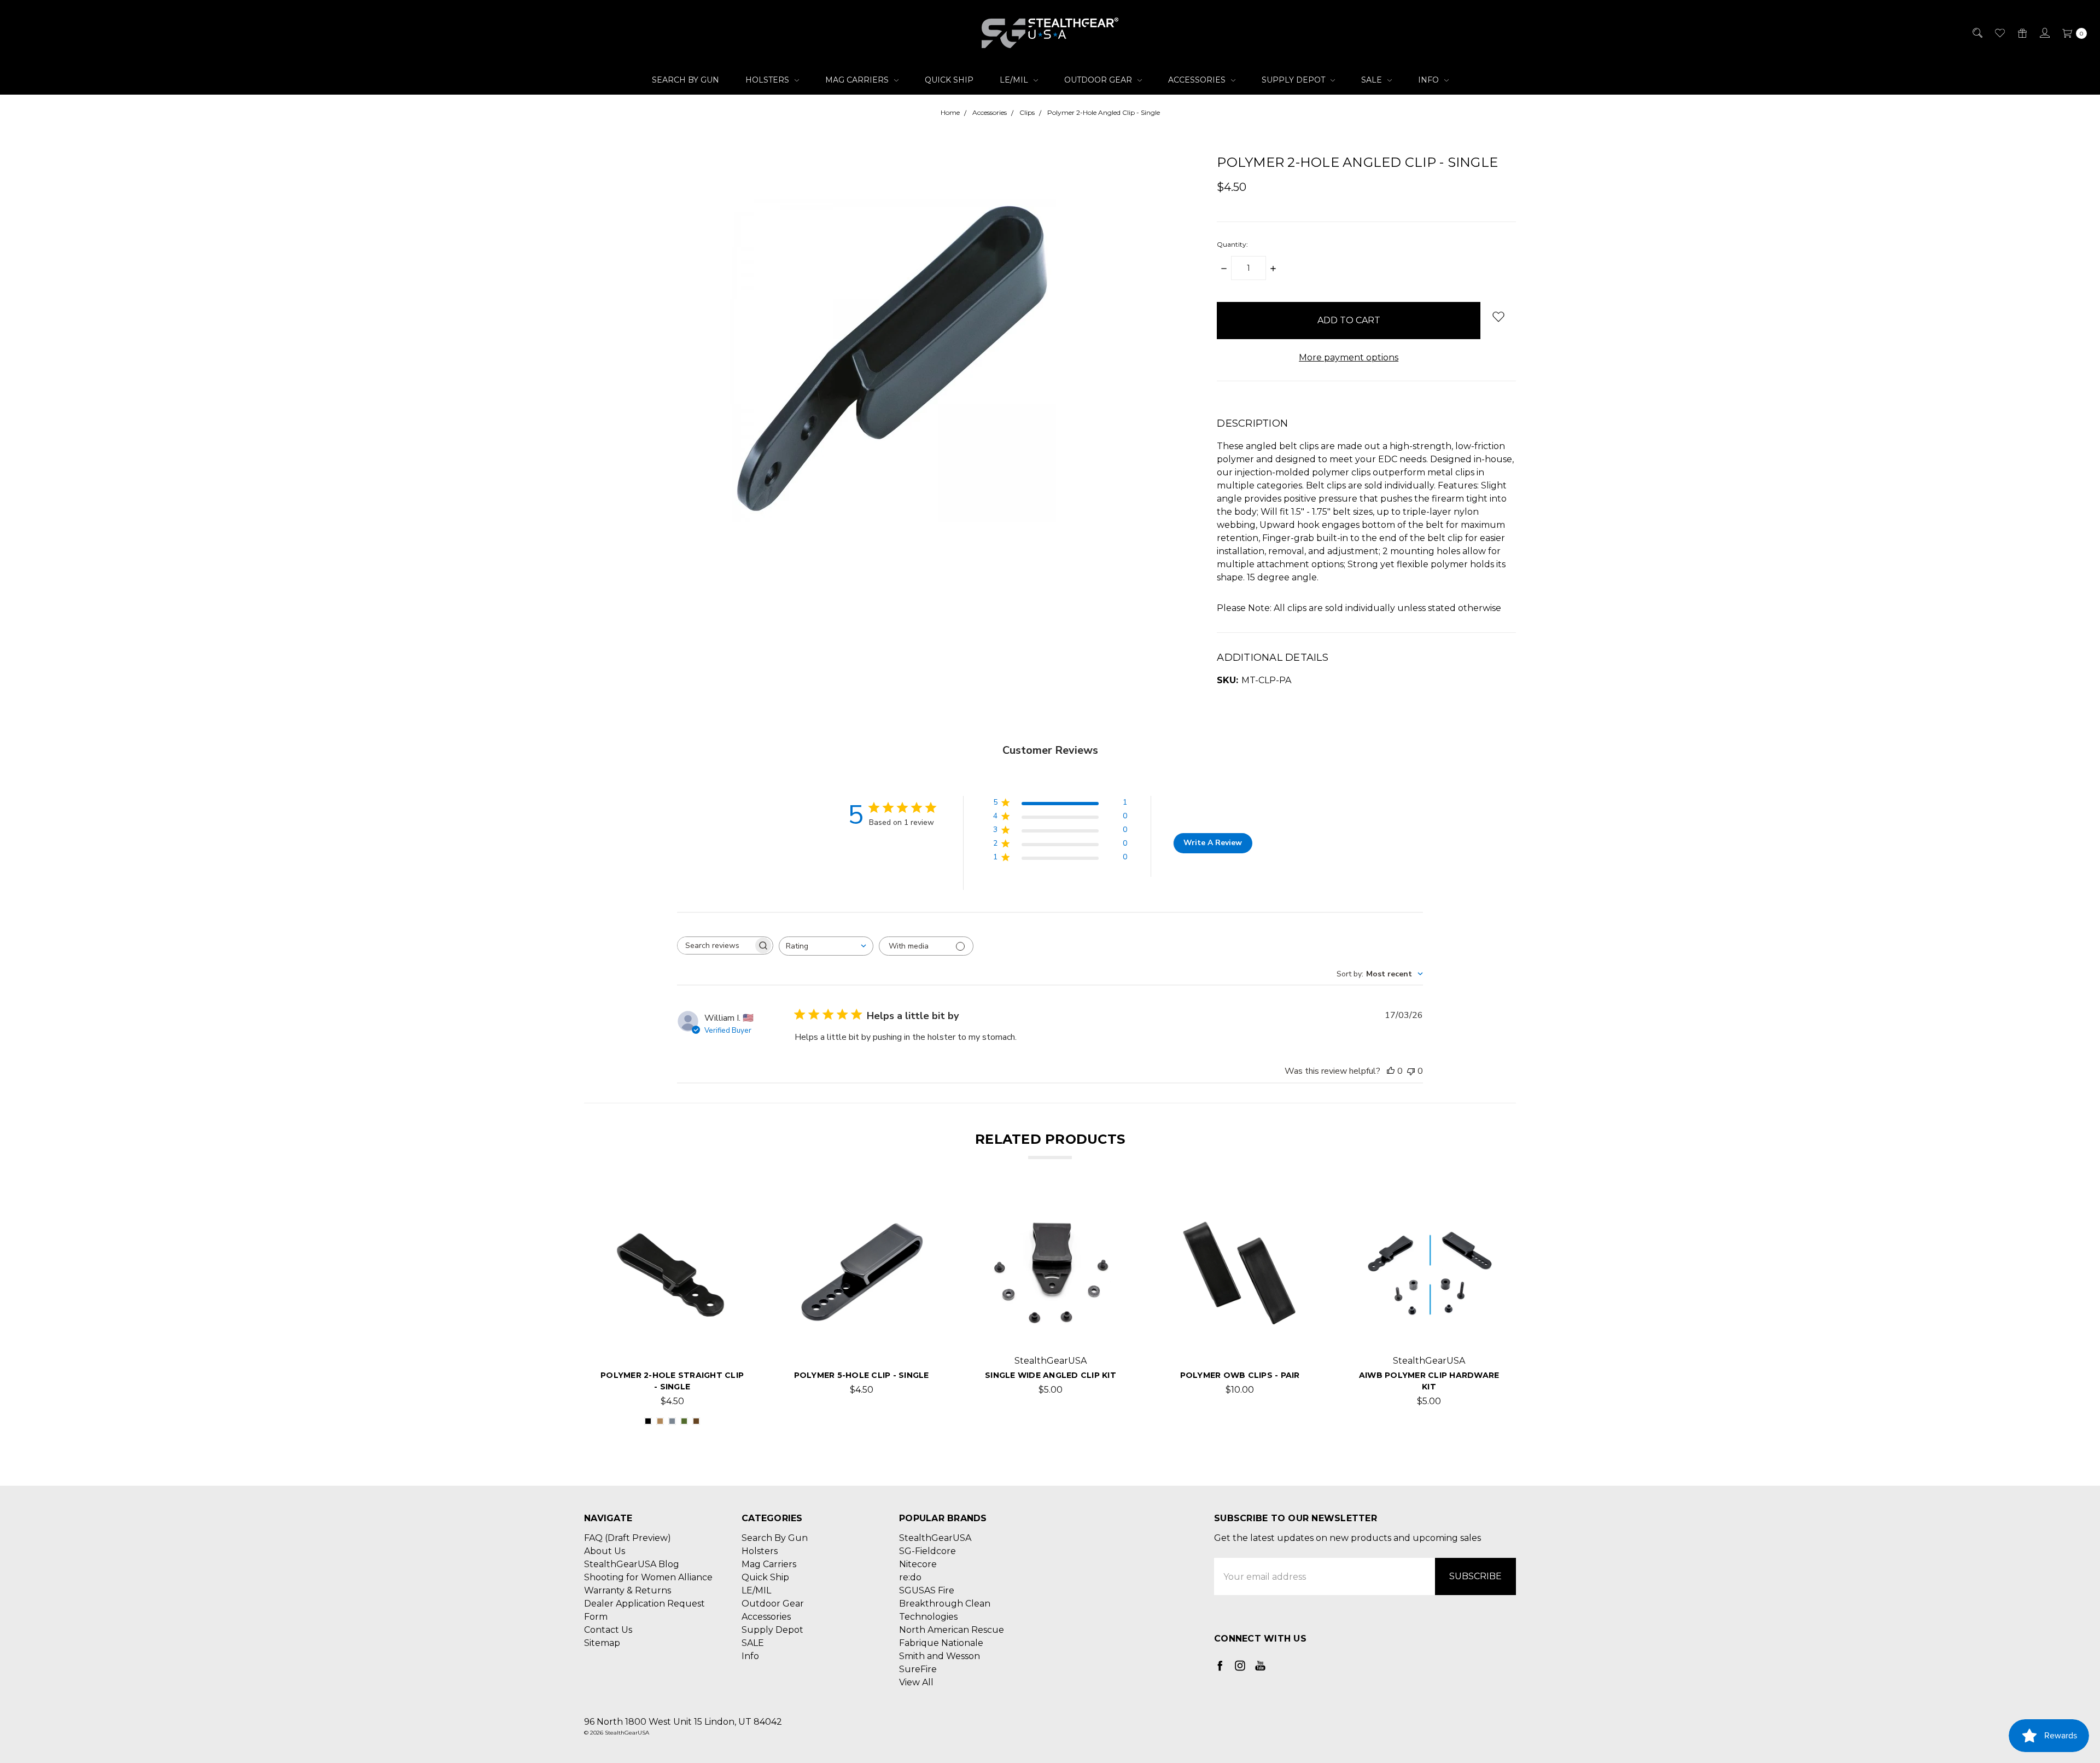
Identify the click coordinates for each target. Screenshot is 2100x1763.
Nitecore (918, 1564)
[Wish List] (1999, 33)
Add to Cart (862, 1330)
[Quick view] (729, 1217)
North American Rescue (952, 1630)
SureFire (918, 1669)
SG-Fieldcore (927, 1551)
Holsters (768, 80)
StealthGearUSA (935, 1538)
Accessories (1198, 80)
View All (916, 1682)
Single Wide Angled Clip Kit (1051, 1375)
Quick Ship (949, 80)
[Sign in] (2044, 33)
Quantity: (1232, 244)
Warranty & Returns (628, 1590)
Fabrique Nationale (941, 1643)
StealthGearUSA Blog (632, 1564)
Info (1430, 80)
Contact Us (608, 1630)
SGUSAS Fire (927, 1590)
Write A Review (1213, 843)
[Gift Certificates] (2022, 33)
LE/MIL (1015, 80)
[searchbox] (715, 945)
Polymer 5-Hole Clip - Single (862, 1375)
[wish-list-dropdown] (1498, 316)
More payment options (1349, 357)
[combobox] (826, 946)
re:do (910, 1577)
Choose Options (672, 1330)
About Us (605, 1551)
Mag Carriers (858, 80)
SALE (1373, 80)
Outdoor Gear (1099, 80)
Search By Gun (686, 80)
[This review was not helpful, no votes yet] (1411, 1071)
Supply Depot (1294, 80)
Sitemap (602, 1643)
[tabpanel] (672, 1314)
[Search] (1977, 33)
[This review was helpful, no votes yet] (1391, 1071)
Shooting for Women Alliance (648, 1577)
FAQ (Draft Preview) (628, 1538)
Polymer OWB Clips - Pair (1240, 1375)
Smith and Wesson (940, 1656)
